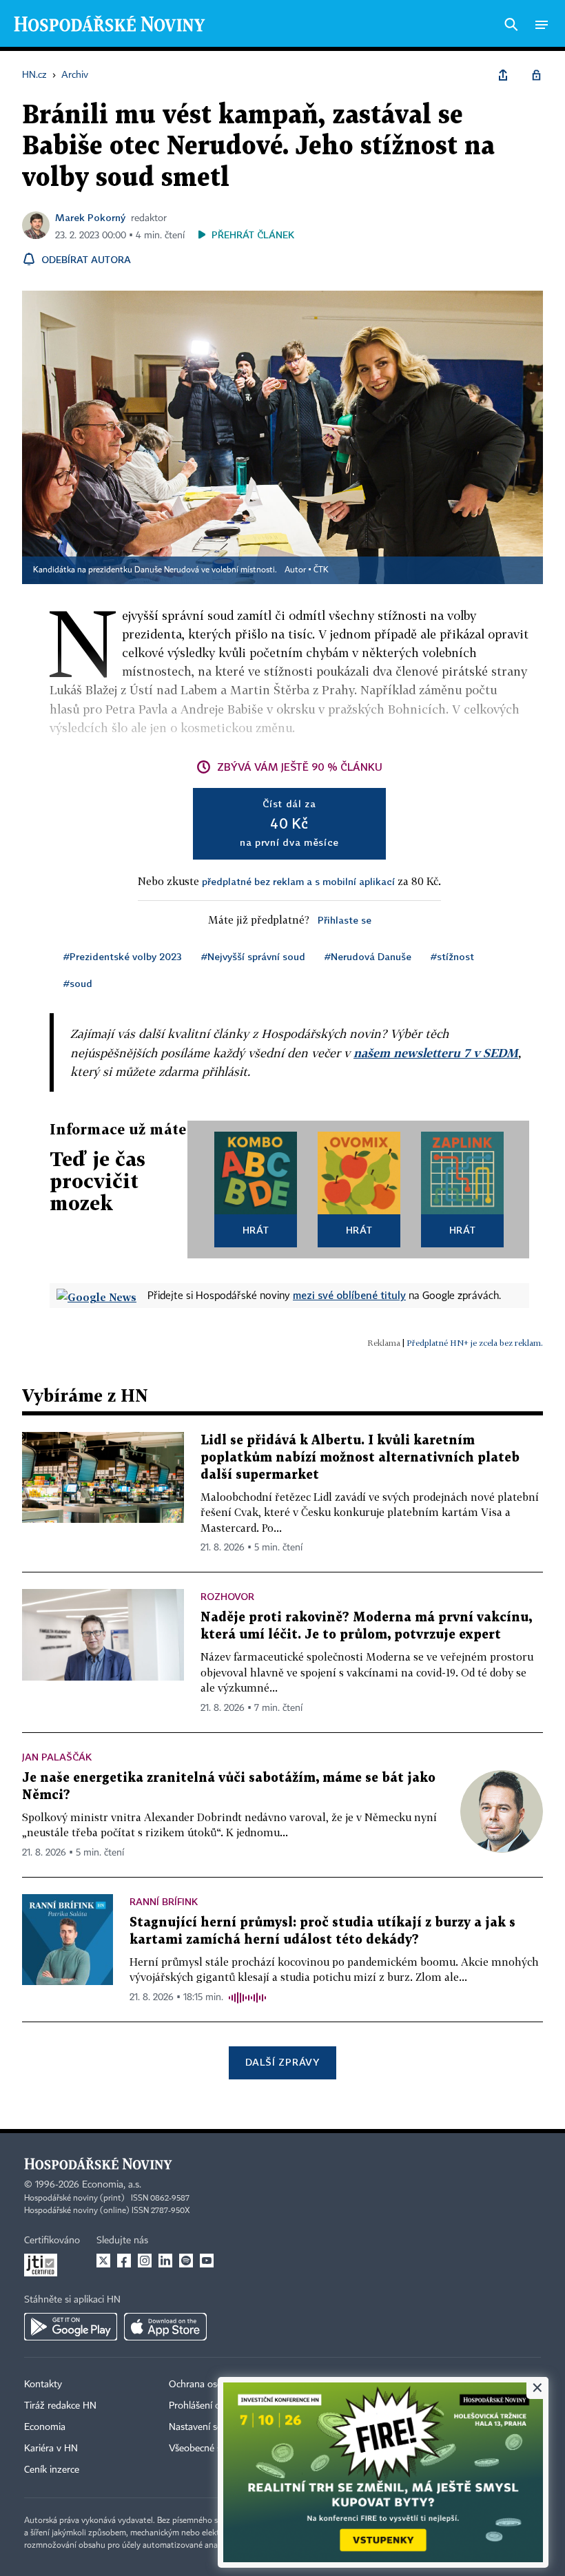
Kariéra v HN (51, 2449)
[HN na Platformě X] (103, 2261)
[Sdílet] (503, 75)
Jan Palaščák (57, 1757)
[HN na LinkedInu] (165, 2261)
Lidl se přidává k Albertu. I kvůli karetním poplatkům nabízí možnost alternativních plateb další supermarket (360, 1458)
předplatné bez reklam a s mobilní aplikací (298, 881)
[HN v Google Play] (71, 2327)
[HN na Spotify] (186, 2261)
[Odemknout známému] (536, 75)
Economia (45, 2427)
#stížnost (452, 956)
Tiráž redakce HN (60, 2406)
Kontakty (43, 2385)
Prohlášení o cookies (212, 2406)
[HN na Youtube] (207, 2261)
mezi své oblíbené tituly (349, 1295)
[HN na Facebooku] (124, 2261)
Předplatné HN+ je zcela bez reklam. (475, 1343)
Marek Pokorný (90, 217)
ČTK (321, 570)
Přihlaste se (345, 920)
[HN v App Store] (165, 2327)
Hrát (256, 1230)
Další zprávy (282, 2062)
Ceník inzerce (52, 2470)
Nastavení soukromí (210, 2427)
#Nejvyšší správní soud (253, 956)
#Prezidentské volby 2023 (123, 956)
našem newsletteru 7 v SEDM (436, 1053)
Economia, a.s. (112, 2185)
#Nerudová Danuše (368, 956)
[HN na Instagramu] (145, 2261)
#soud (78, 983)
